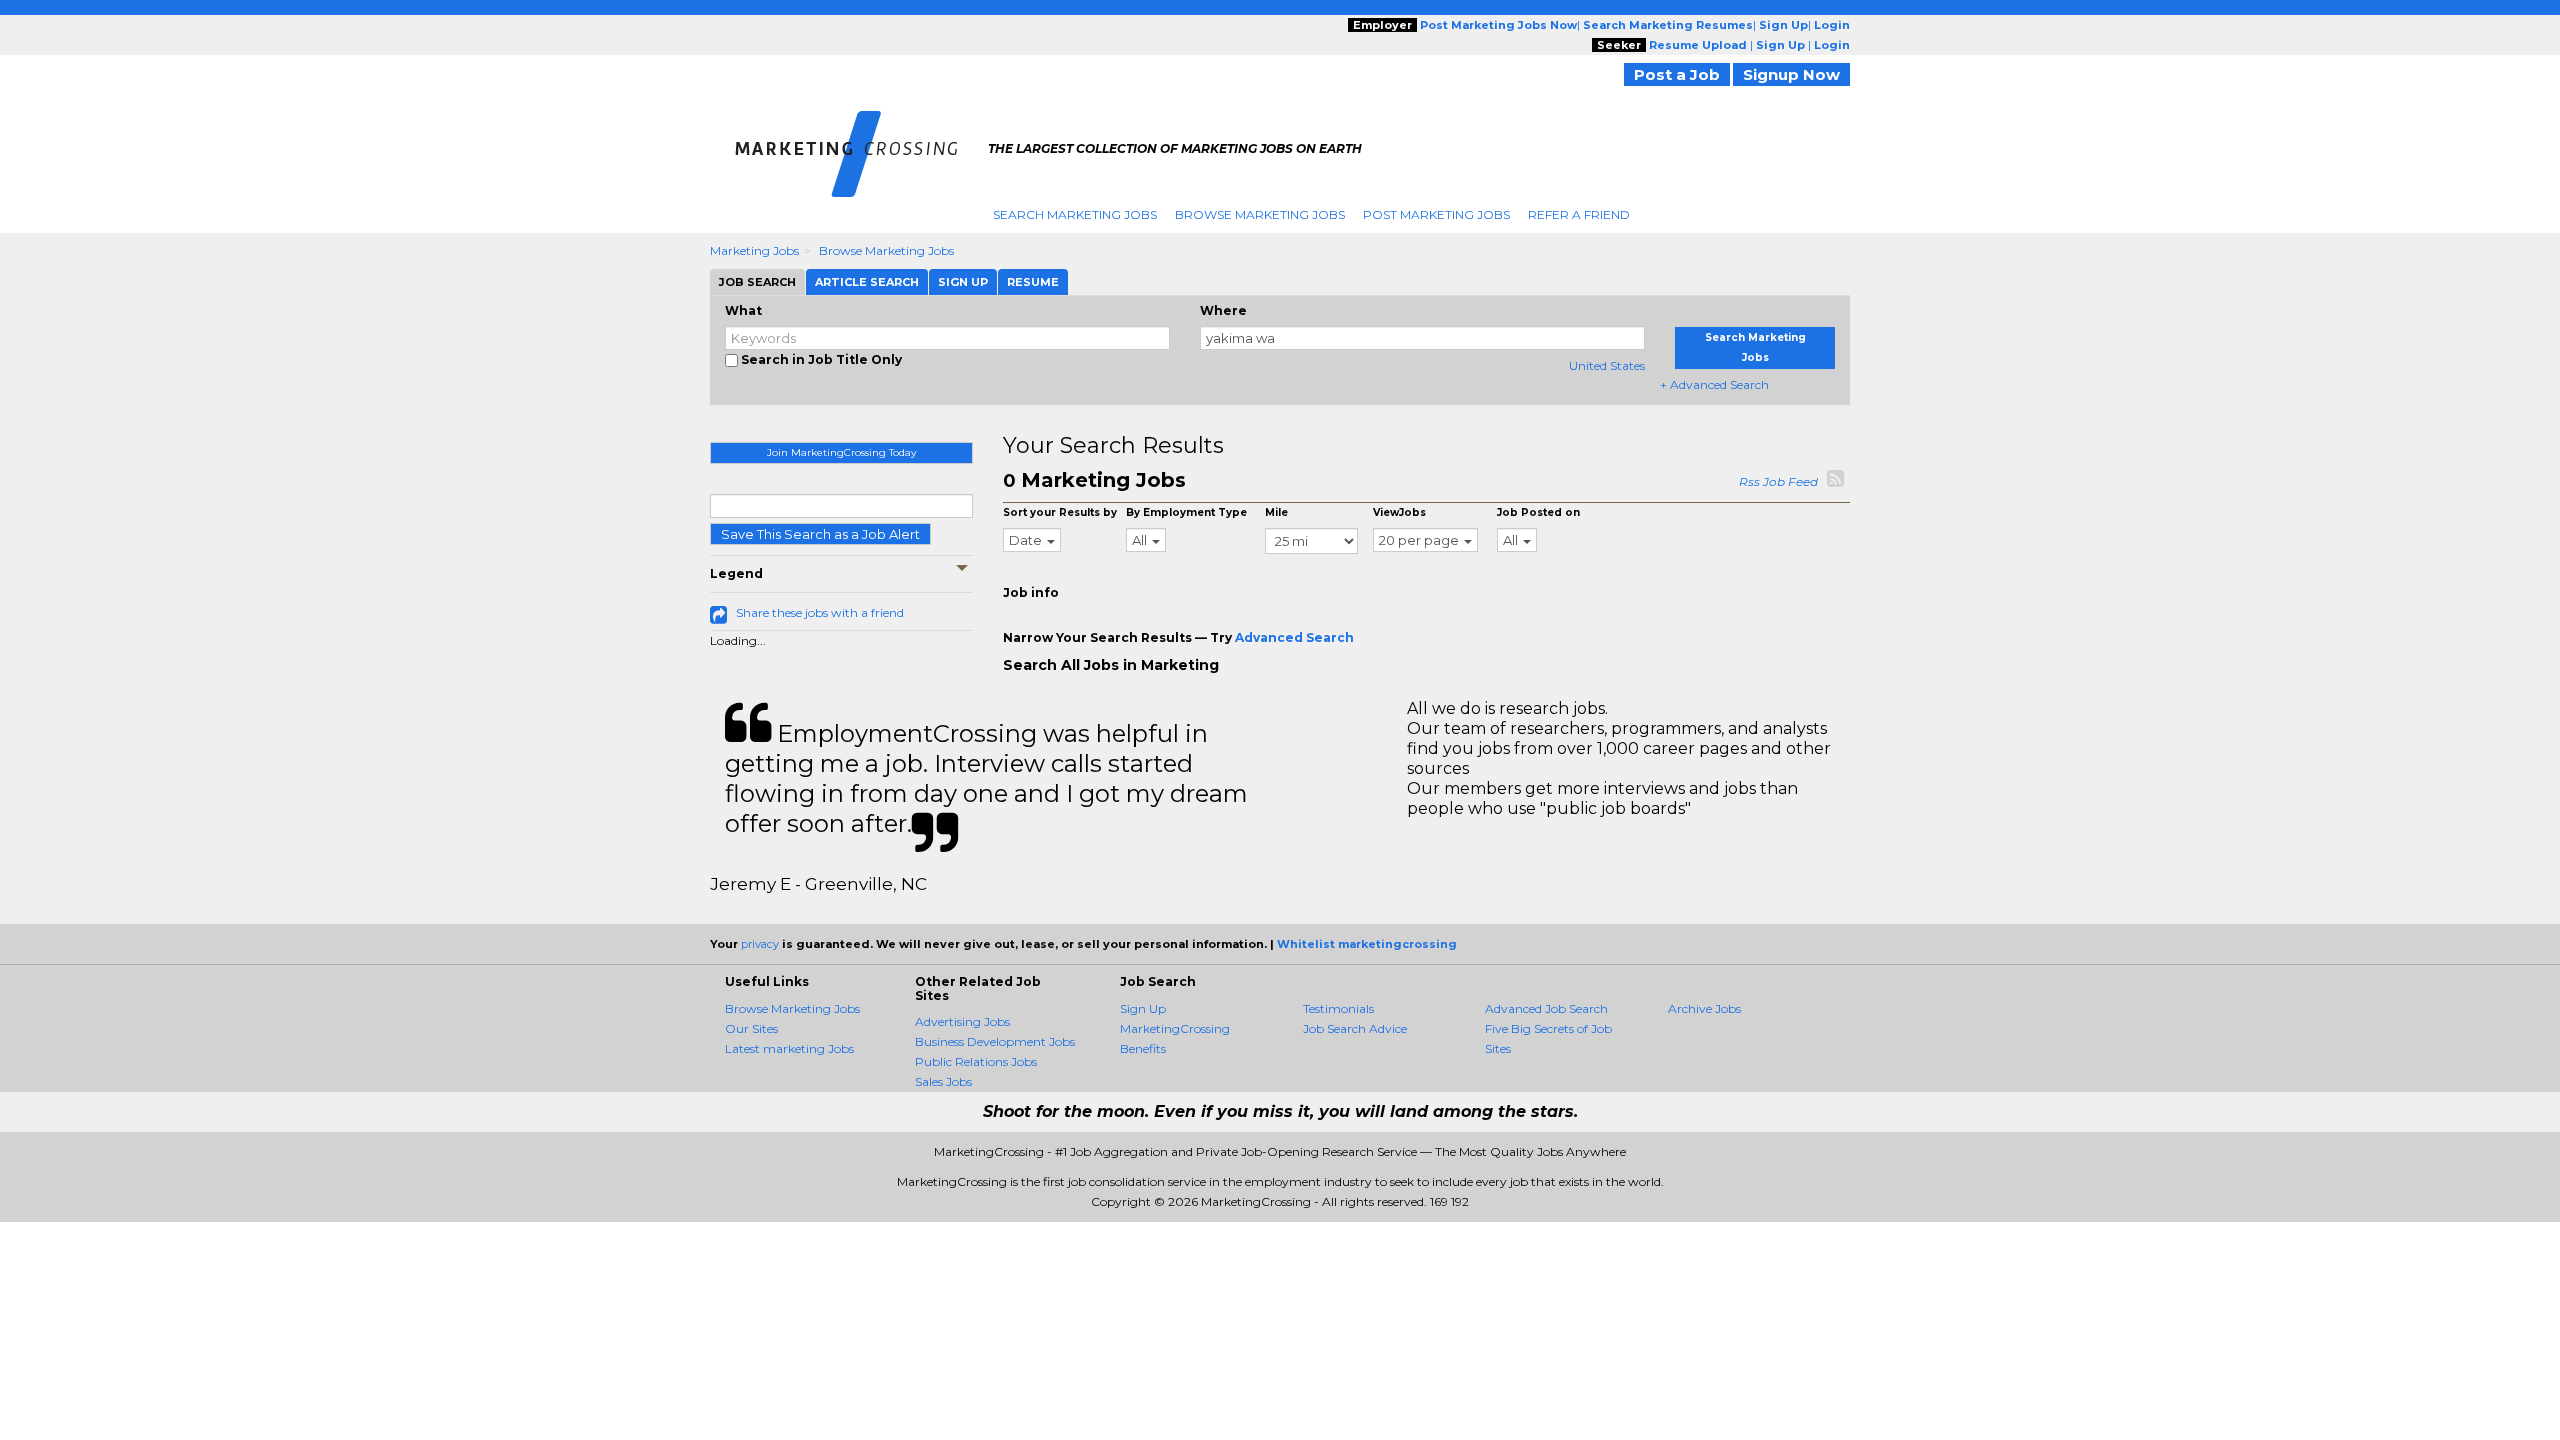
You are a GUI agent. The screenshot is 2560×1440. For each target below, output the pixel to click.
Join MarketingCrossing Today (841, 452)
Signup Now (1791, 74)
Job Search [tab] (757, 282)
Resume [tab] (1033, 282)
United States (1607, 365)
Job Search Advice (1355, 1028)
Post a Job (1677, 74)
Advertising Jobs (962, 1021)
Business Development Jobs (995, 1041)
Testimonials (1338, 1008)
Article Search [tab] (867, 282)
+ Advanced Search (1714, 384)
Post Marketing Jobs (1436, 214)
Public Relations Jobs (976, 1061)
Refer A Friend (1579, 214)
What (743, 310)
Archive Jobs (1704, 1008)
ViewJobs (1399, 512)
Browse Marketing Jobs (1260, 214)
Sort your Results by (1060, 512)
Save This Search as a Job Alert (820, 534)
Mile (1276, 512)
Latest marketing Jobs (789, 1048)
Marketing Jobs (754, 250)
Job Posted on (1538, 512)
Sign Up (1143, 1008)
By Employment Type (1186, 512)
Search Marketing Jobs (1075, 214)
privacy (760, 944)
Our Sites (751, 1028)
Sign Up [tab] (963, 282)
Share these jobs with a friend (820, 612)
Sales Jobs (943, 1081)
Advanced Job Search (1546, 1008)
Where (1223, 310)
